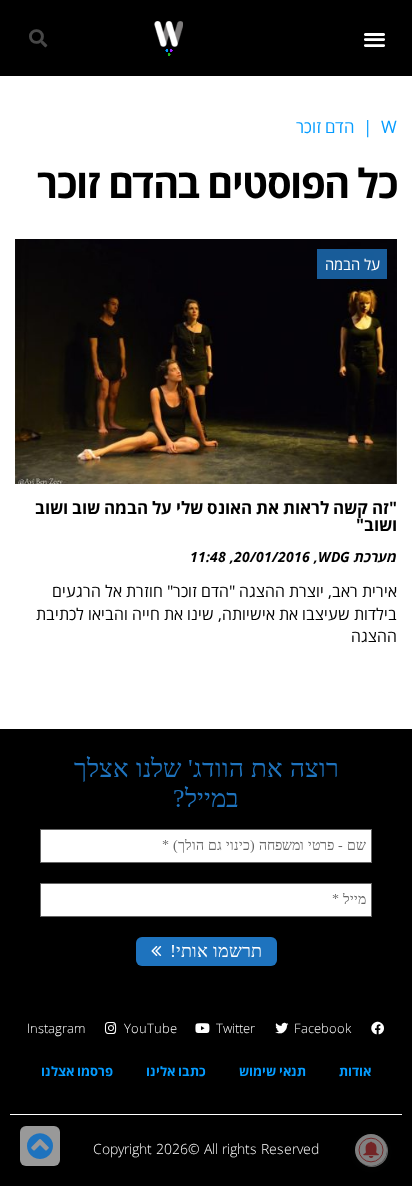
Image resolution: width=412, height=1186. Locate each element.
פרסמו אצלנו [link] (77, 1071)
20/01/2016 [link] (272, 556)
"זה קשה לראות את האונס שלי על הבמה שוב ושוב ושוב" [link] (216, 516)
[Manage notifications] (371, 1150)
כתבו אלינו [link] (176, 1071)
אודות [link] (355, 1071)
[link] (168, 38)
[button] (375, 38)
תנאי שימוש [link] (272, 1071)
